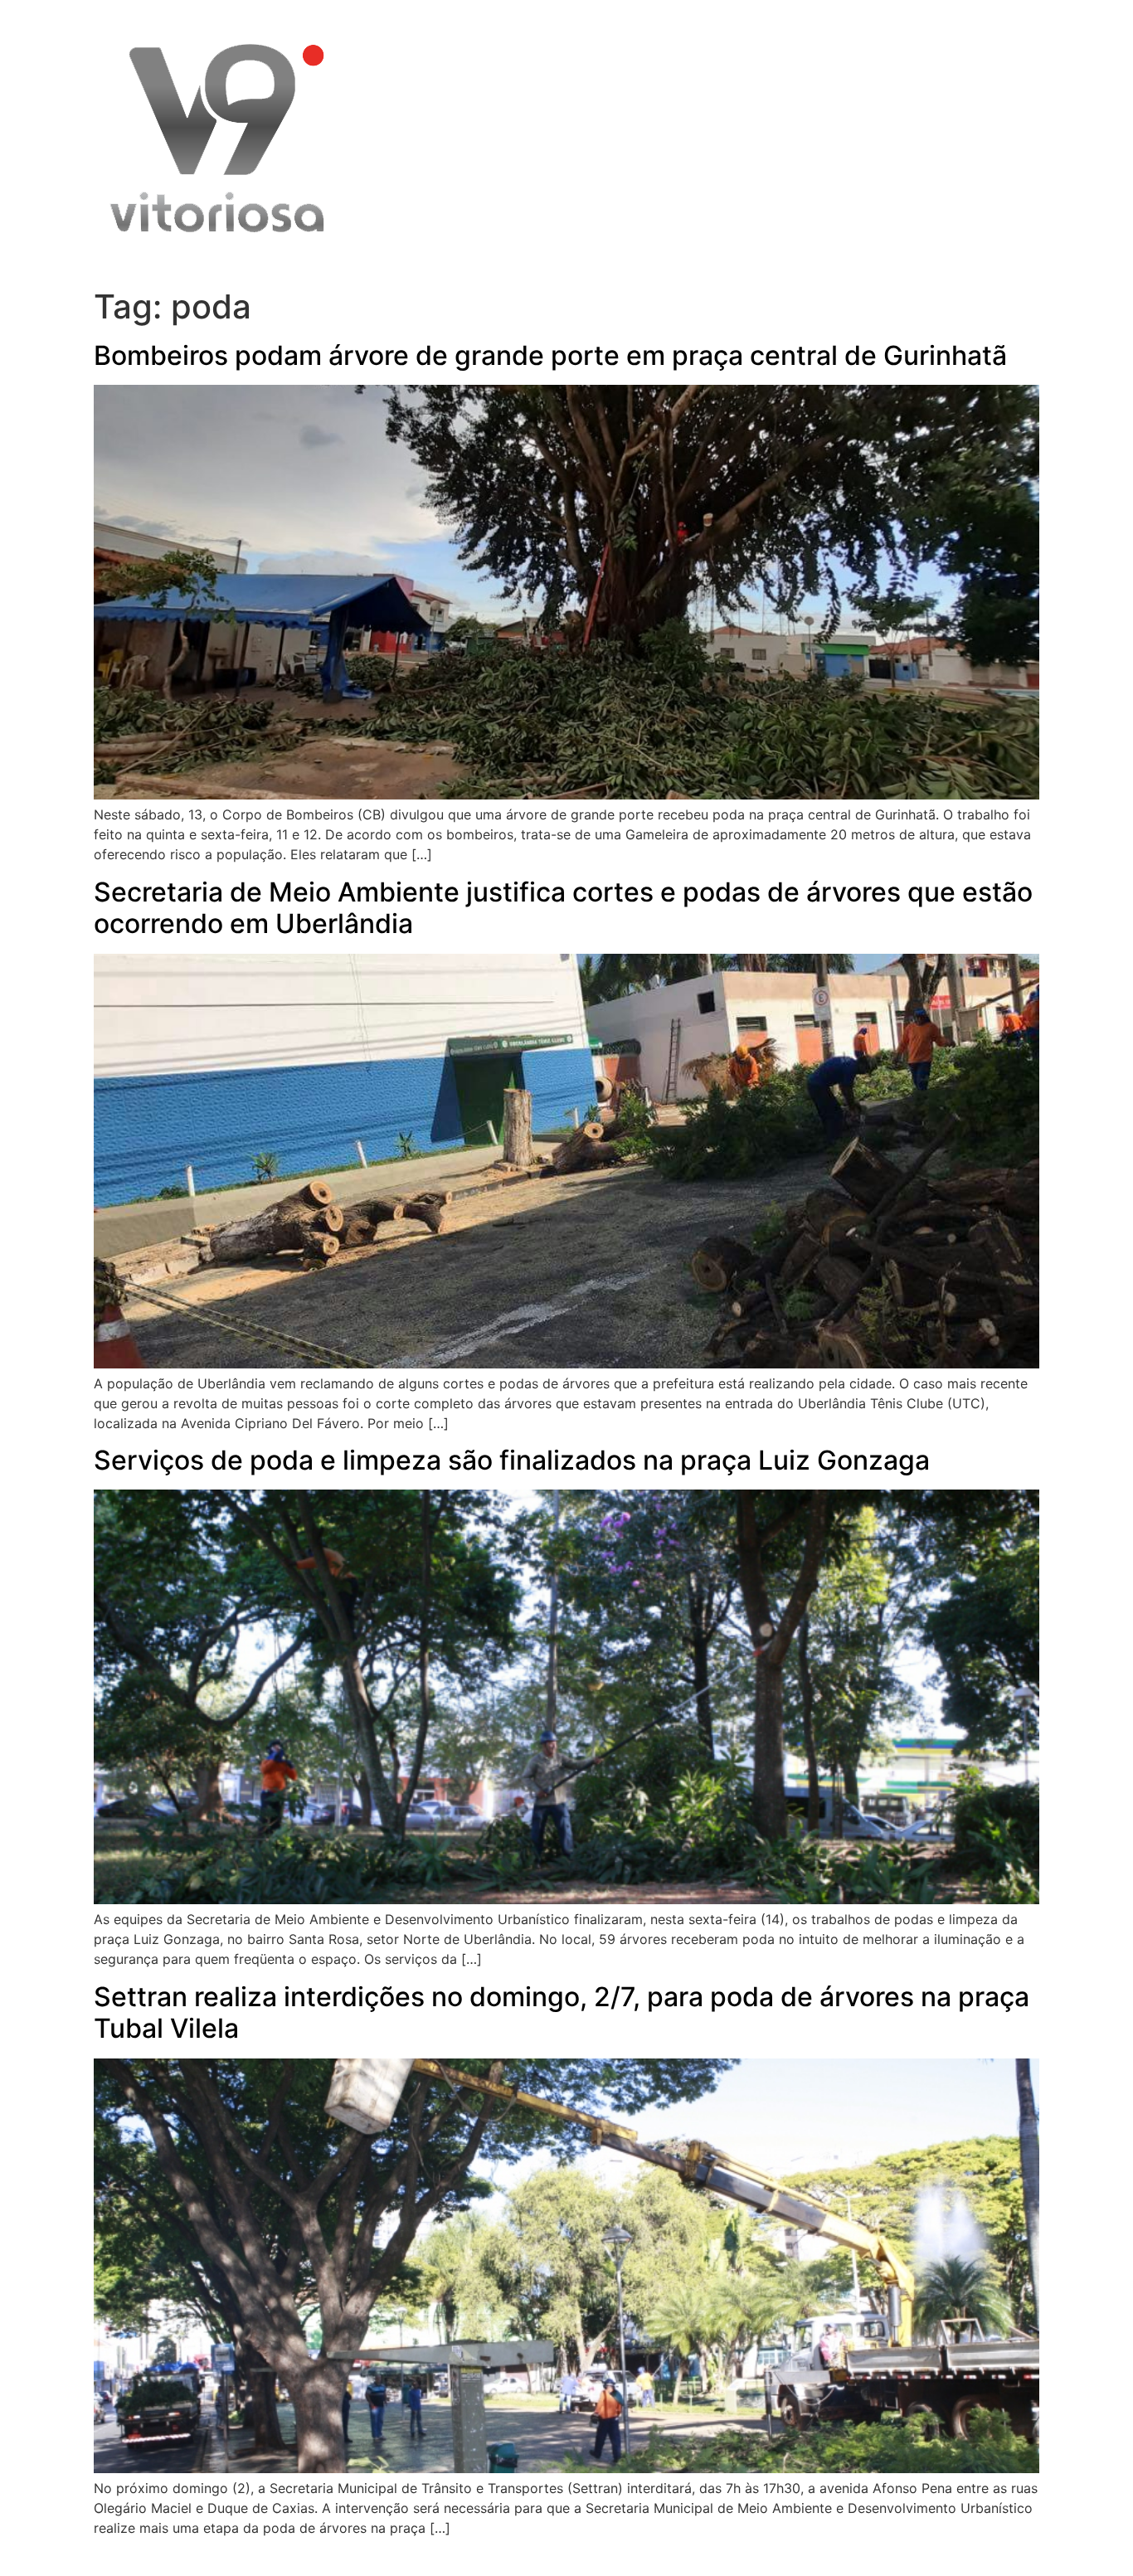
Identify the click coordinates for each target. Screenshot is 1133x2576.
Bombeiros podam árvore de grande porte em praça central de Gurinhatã (550, 355)
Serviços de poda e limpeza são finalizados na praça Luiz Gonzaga (512, 1460)
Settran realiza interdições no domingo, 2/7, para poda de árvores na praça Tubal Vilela (562, 2012)
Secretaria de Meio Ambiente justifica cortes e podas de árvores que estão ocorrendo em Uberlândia (563, 908)
